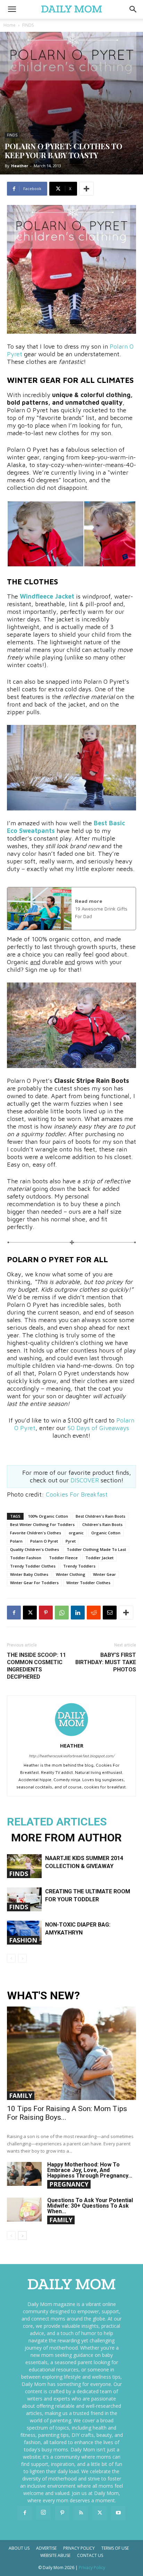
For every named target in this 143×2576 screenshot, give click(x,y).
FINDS (28, 25)
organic (76, 1533)
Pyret (71, 1541)
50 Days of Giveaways (98, 1428)
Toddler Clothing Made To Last (96, 1549)
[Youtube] (118, 2513)
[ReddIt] (94, 1613)
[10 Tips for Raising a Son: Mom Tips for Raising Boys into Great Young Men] (71, 2053)
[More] (86, 189)
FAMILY (21, 2095)
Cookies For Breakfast (77, 1494)
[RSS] (81, 2513)
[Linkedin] (78, 1613)
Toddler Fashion (26, 1558)
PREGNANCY (69, 2184)
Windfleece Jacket (47, 596)
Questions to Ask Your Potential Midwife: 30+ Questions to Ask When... (90, 2206)
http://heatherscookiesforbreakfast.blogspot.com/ (71, 1756)
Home (10, 25)
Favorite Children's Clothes (36, 1533)
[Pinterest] (46, 1613)
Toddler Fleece (63, 1558)
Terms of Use (115, 2548)
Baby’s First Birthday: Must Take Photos (106, 1662)
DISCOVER (86, 1480)
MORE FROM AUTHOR (66, 1838)
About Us (19, 2548)
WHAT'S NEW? (43, 1996)
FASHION (23, 1940)
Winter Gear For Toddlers (34, 1583)
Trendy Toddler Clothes (33, 1566)
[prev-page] (11, 1958)
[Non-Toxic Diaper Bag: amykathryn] (24, 1933)
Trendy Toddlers (79, 1566)
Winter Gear (104, 1574)
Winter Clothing (71, 1574)
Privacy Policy (79, 2548)
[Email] (110, 1613)
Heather (20, 166)
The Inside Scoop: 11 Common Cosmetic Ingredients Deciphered (36, 1666)
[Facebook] (14, 1613)
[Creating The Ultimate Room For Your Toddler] (24, 1899)
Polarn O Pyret (44, 1541)
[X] (30, 1613)
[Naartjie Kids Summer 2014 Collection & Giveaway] (24, 1866)
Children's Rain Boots (102, 1524)
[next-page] (22, 2236)
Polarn (16, 1541)
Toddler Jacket (99, 1558)
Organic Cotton (106, 1533)
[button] (133, 9)
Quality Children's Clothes (35, 1549)
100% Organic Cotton (48, 1516)
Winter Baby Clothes (29, 1574)
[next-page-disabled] (22, 1958)
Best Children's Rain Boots (100, 1516)
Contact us (90, 2555)
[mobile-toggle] (12, 9)
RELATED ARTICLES (57, 1822)
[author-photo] (71, 1736)
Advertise (46, 2548)
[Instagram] (43, 2513)
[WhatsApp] (62, 1613)
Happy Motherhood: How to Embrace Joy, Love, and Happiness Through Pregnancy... (90, 2170)
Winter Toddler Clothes (88, 1583)
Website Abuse (55, 2555)
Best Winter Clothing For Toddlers (42, 1524)
